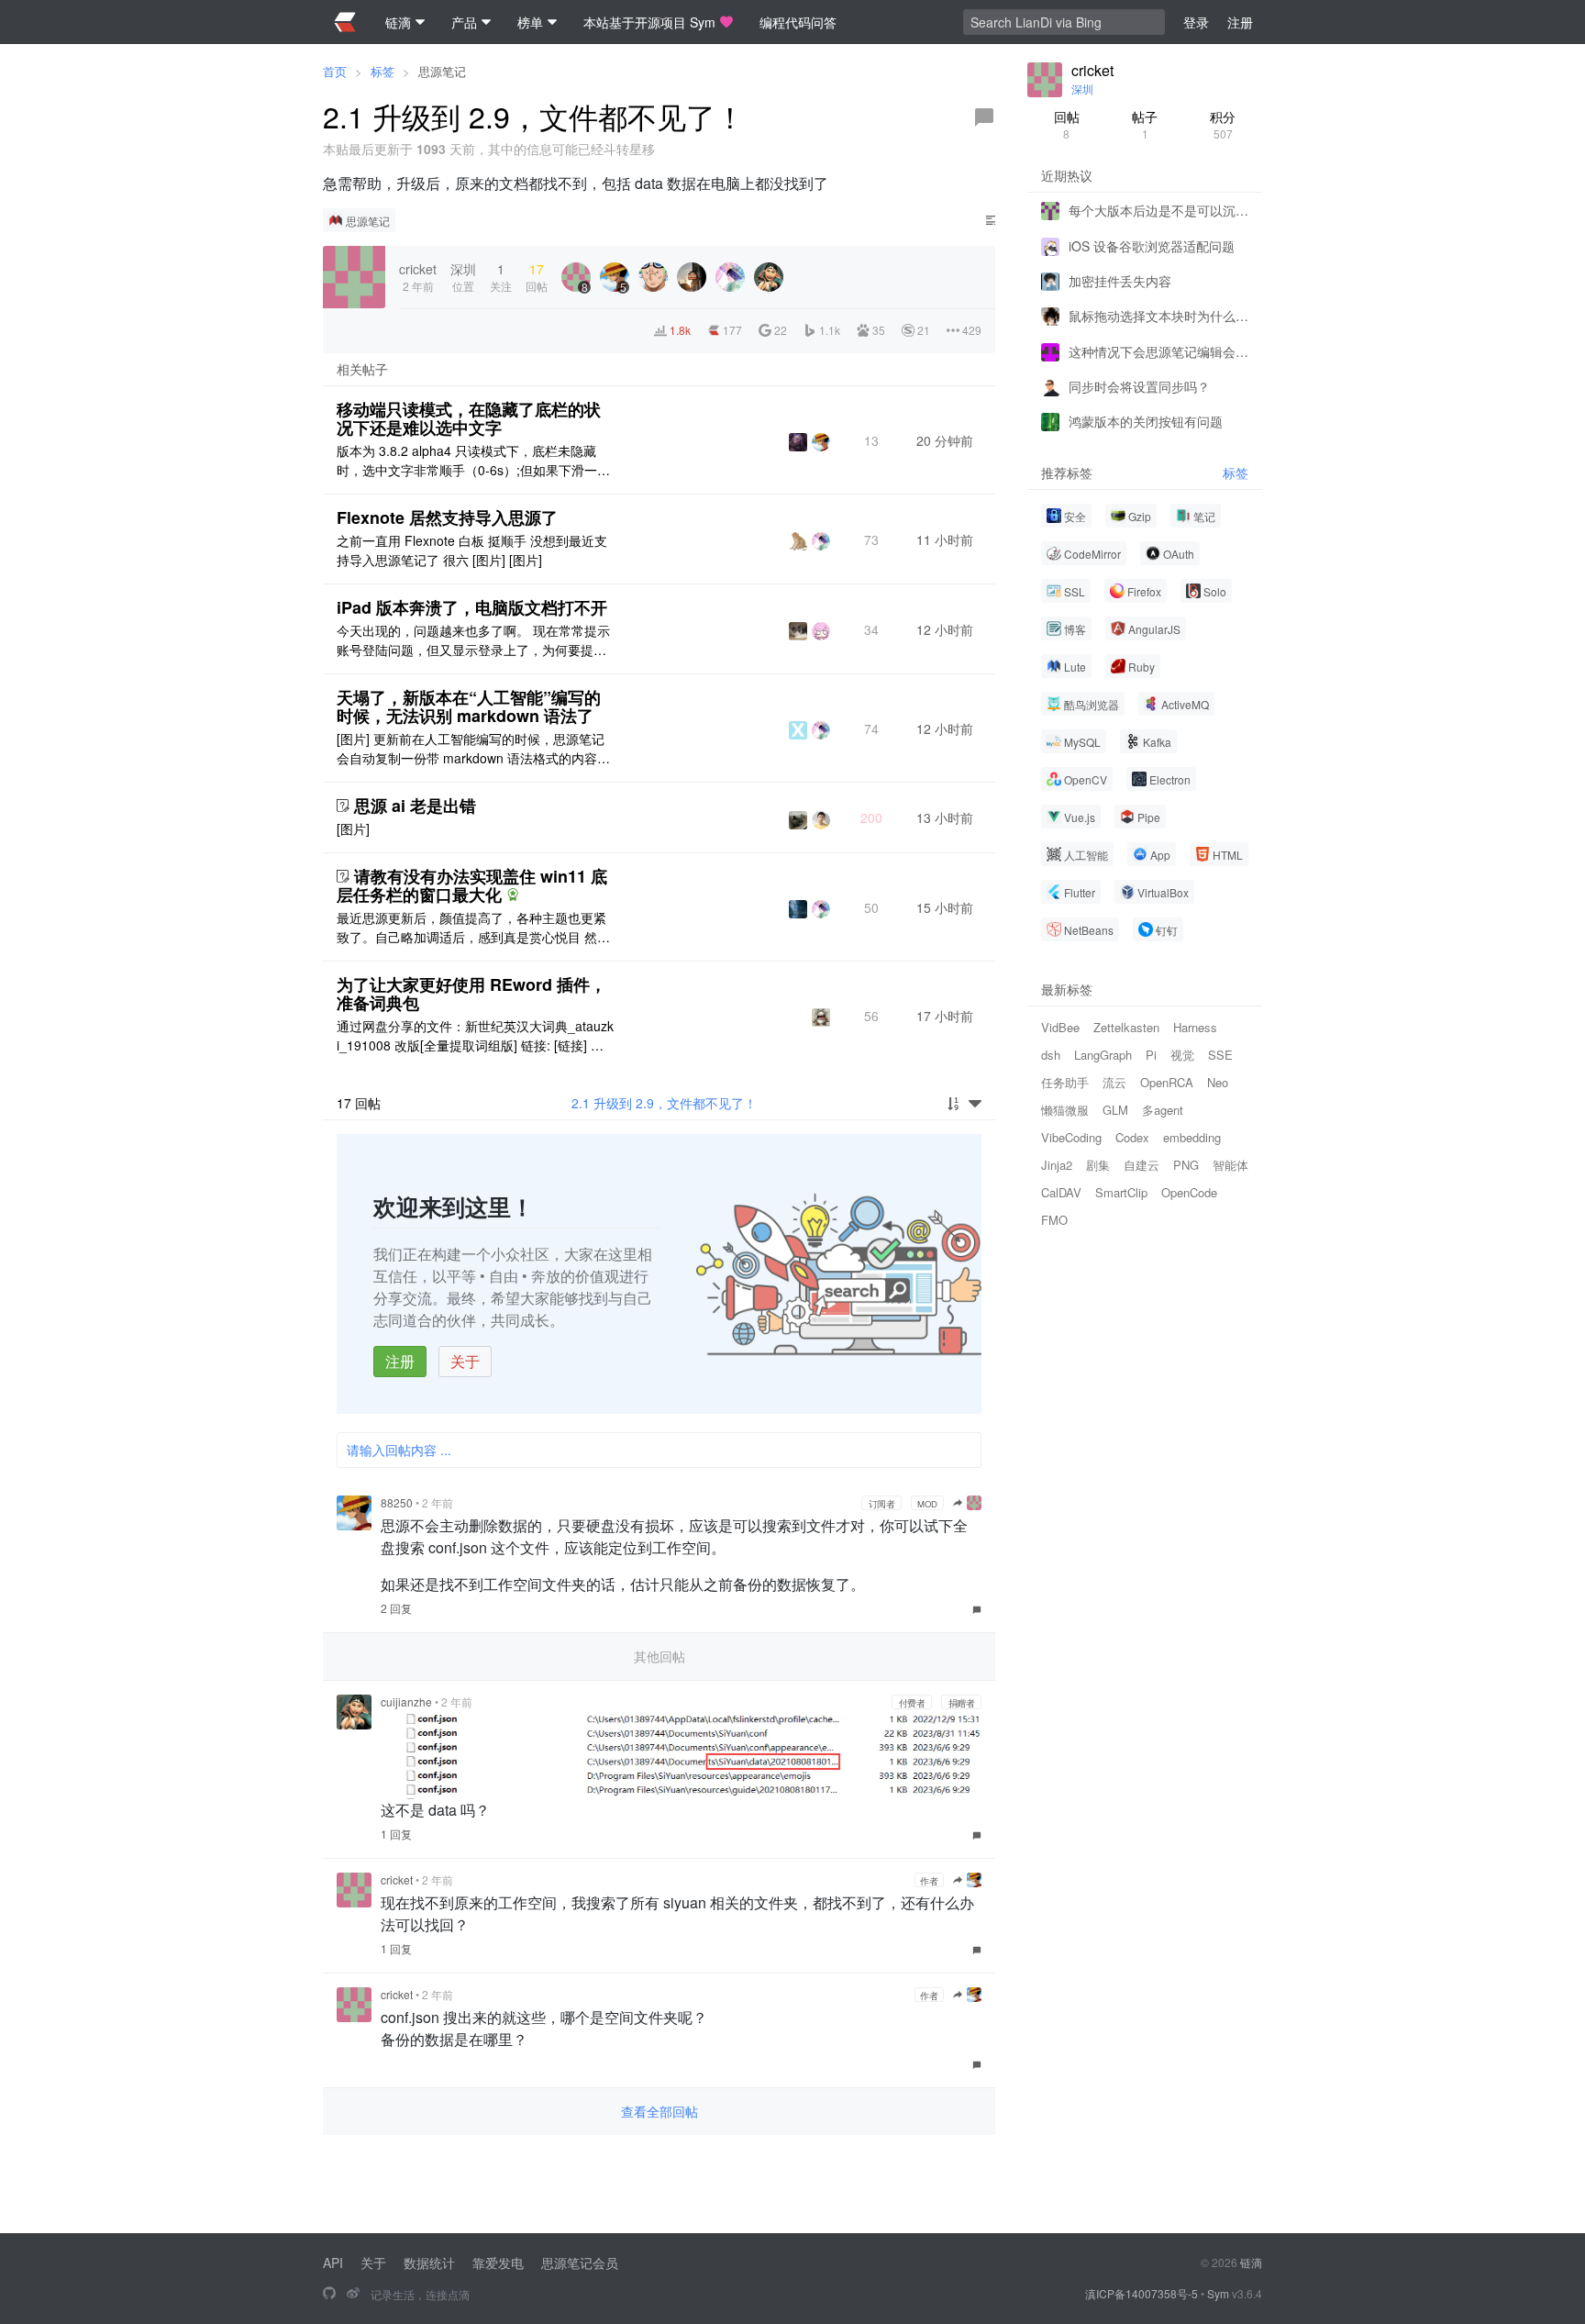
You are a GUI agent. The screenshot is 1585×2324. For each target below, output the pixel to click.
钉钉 (1167, 930)
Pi (1151, 1055)
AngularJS (1154, 629)
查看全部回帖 (659, 2111)
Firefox (1144, 591)
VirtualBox (1163, 892)
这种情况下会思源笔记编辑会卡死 (1158, 350)
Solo (1215, 591)
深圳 (1082, 89)
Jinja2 (1057, 1165)
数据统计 (429, 2263)
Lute (1075, 667)
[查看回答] (513, 895)
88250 (397, 1502)
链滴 (1251, 2262)
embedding (1192, 1137)
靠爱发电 (498, 2263)
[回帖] (984, 117)
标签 (382, 71)
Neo (1218, 1082)
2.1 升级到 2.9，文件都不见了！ (664, 1103)
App (1160, 855)
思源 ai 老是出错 (415, 806)
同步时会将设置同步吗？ (1139, 386)
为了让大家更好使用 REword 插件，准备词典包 (471, 994)
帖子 (1145, 124)
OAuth (1179, 554)
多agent (1163, 1110)
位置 (463, 277)
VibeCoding (1071, 1137)
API (333, 2263)
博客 (1075, 629)
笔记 (1204, 516)
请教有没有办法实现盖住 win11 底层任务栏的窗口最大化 (472, 885)
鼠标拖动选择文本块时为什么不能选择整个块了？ (1158, 316)
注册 (400, 1361)
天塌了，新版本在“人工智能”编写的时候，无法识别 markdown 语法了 (469, 706)
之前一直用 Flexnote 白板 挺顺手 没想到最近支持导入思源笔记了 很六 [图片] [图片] (472, 550)
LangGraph (1103, 1055)
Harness (1195, 1027)
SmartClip (1121, 1192)
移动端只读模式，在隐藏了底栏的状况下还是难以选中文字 (469, 418)
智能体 (1230, 1165)
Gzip (1140, 516)
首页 (335, 71)
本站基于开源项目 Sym (649, 22)
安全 (1075, 516)
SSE (1220, 1055)
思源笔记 (442, 71)
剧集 (1098, 1165)
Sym (1218, 2293)
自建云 (1142, 1165)
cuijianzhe (406, 1701)
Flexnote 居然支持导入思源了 (447, 517)
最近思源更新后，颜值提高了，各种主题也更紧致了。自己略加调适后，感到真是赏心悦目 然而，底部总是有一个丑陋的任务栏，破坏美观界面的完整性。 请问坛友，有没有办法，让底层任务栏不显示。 (473, 928)
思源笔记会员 (580, 2263)
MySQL (1082, 742)
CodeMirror (1092, 554)
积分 (1223, 124)
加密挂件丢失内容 (1120, 281)
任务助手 (1065, 1082)
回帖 (1067, 124)
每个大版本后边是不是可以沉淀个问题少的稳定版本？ (1158, 210)
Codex (1132, 1137)
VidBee (1060, 1027)
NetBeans (1089, 930)
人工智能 (1086, 855)
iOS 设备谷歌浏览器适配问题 (1152, 245)
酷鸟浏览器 (1092, 704)
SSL (1075, 591)
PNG (1186, 1165)
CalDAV (1061, 1192)
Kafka (1157, 742)
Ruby (1142, 667)
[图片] (353, 828)
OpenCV (1086, 779)
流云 (1114, 1082)
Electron (1170, 779)
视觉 (1182, 1055)
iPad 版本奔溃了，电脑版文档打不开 (472, 607)
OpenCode (1189, 1192)
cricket (397, 1879)
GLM (1115, 1110)
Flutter (1080, 892)
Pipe (1149, 817)
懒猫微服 (1065, 1110)
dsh (1051, 1055)
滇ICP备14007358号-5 (1142, 2293)
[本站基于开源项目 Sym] (329, 2294)
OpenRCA (1167, 1082)
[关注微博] (353, 2294)
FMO (1054, 1220)
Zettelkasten (1126, 1027)
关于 (465, 1361)
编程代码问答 (798, 22)
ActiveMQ (1185, 704)
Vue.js (1080, 817)
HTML (1228, 855)
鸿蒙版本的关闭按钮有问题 (1146, 421)
